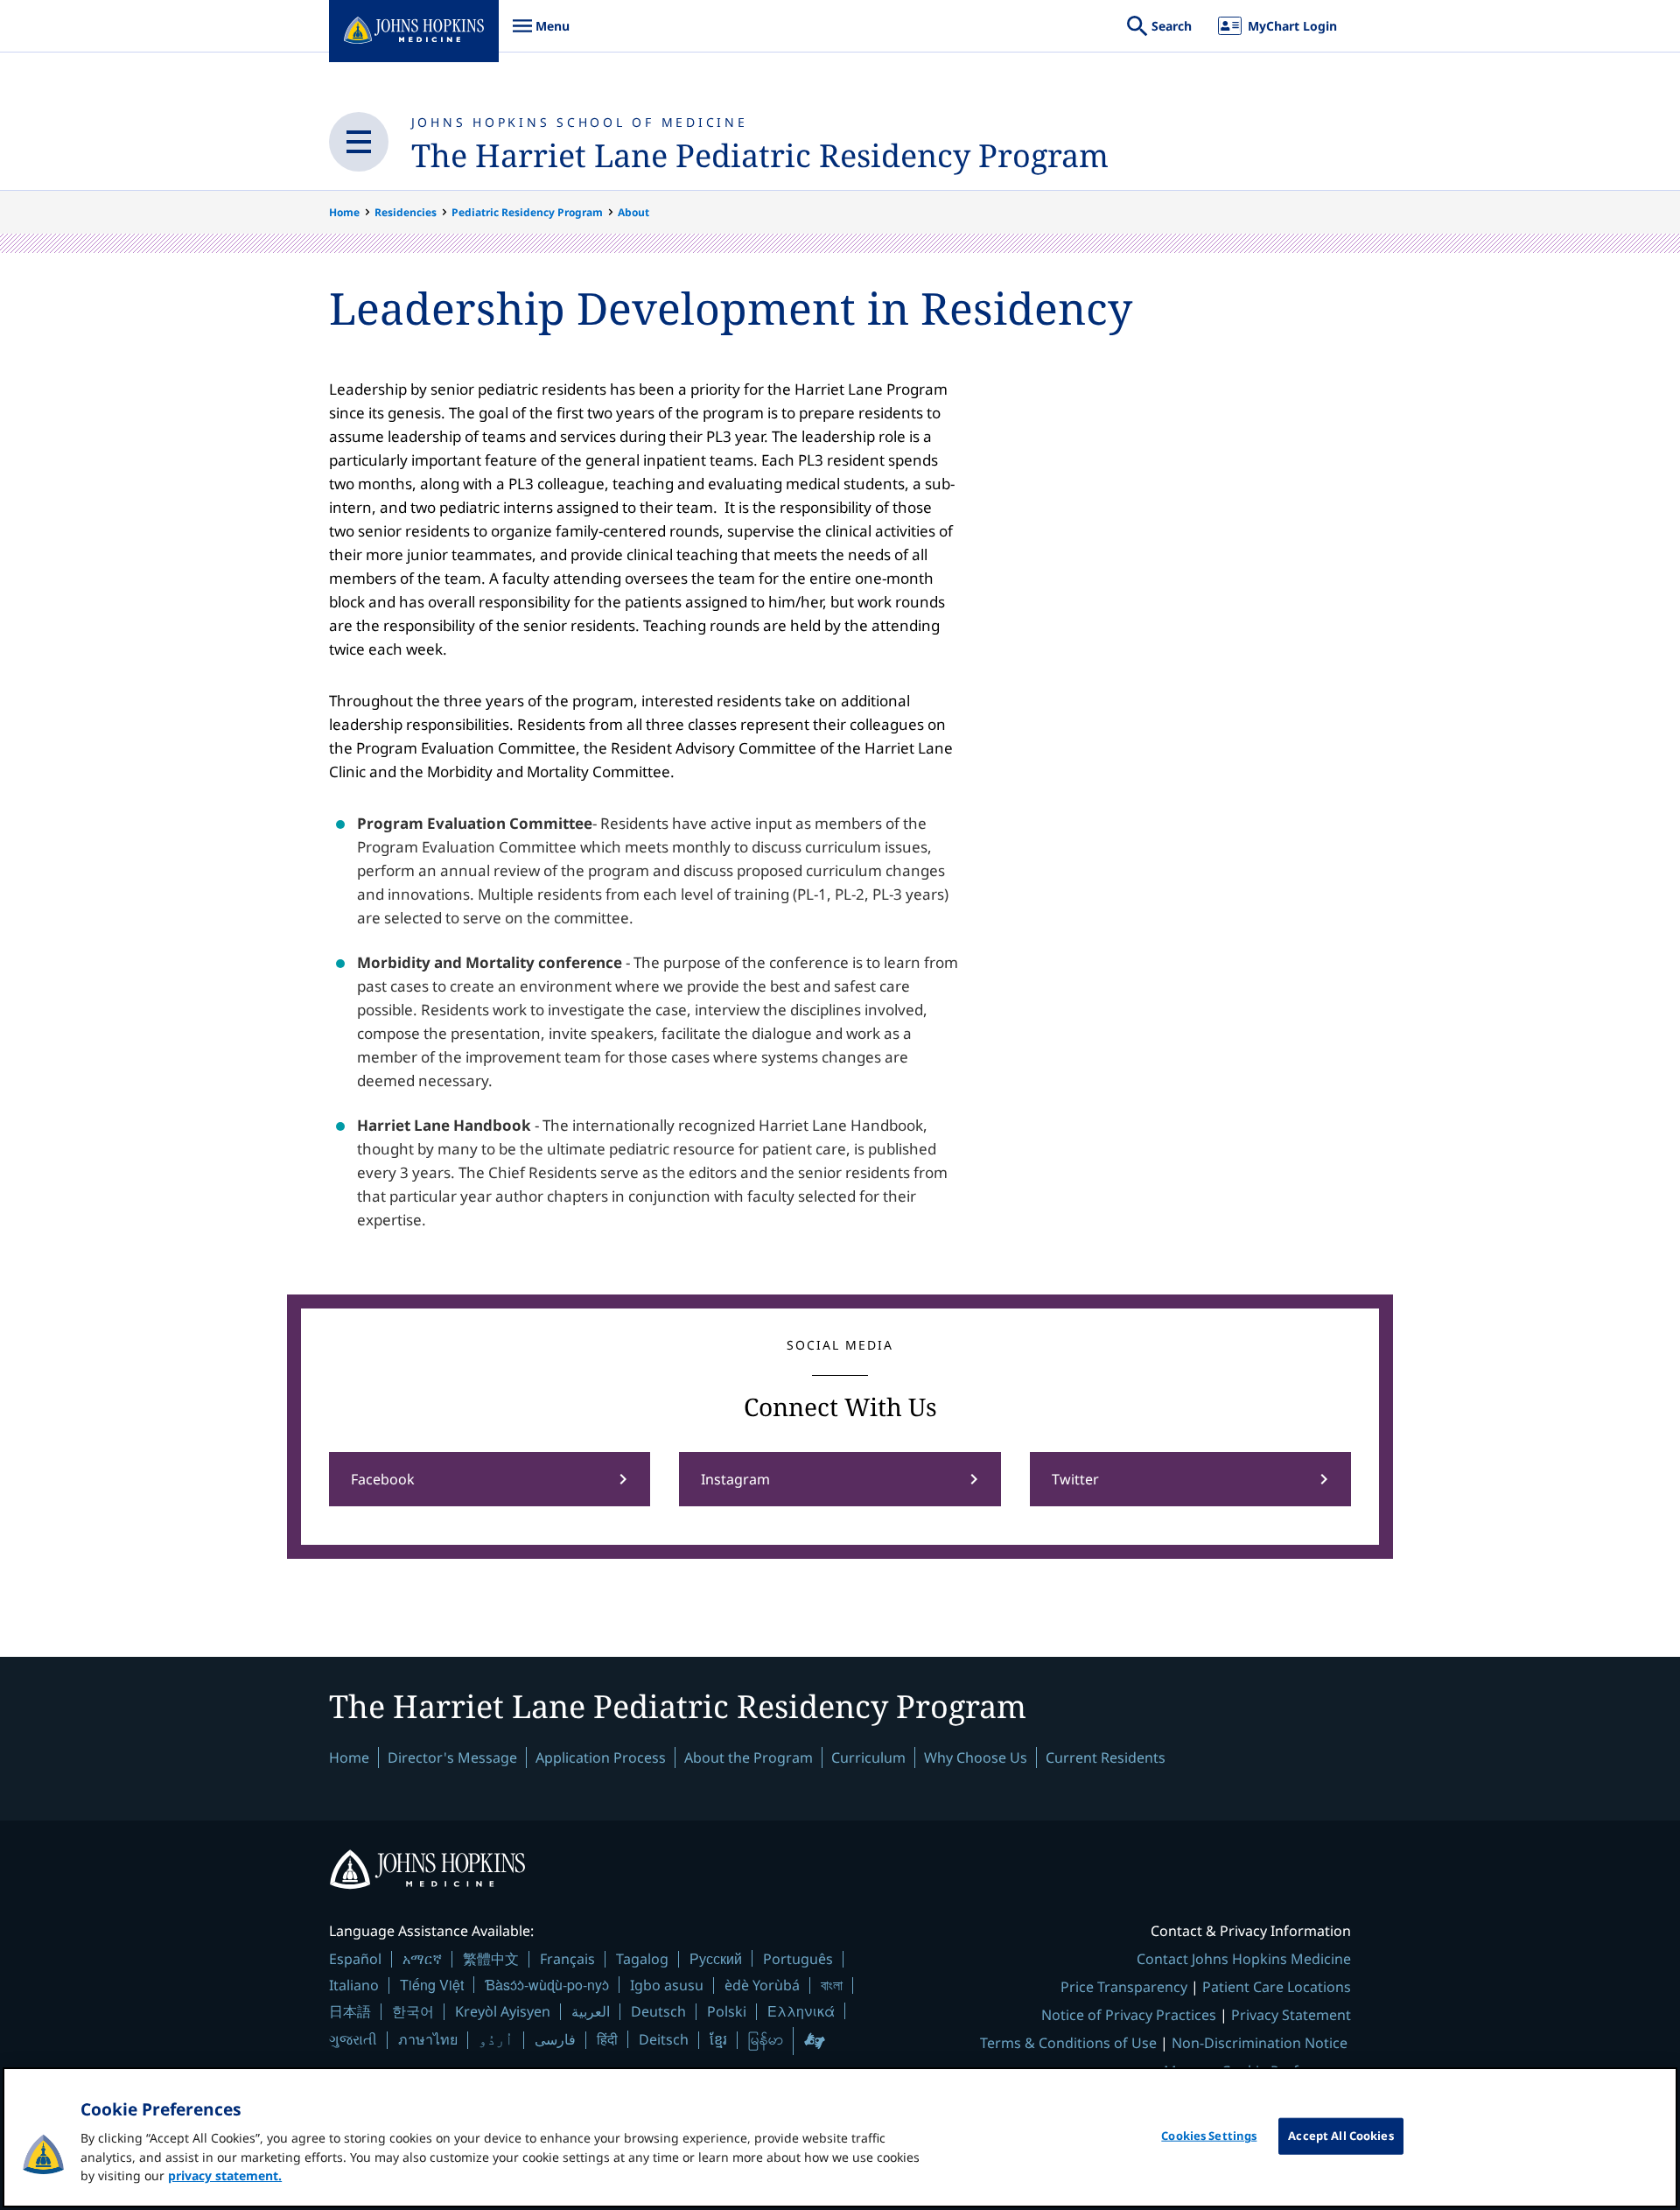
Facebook (383, 1479)
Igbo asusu (667, 1985)
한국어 (413, 2011)
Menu (541, 35)
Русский (716, 1958)
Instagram (735, 1479)
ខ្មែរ (718, 2039)
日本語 (350, 2011)
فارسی (555, 2039)
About (633, 212)
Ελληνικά (801, 2011)
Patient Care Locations (1277, 1987)
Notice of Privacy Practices (1129, 2015)
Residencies (406, 212)
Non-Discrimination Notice (1260, 2043)
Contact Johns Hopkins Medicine (1244, 1959)
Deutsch (658, 2011)
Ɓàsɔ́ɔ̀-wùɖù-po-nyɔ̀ (547, 1985)
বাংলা (832, 1985)
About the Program (749, 1757)
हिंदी (607, 2039)
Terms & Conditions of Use (1068, 2043)
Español (355, 1959)
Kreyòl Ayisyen (503, 2011)
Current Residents (1106, 1757)
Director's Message (452, 1757)
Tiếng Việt (432, 1985)
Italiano (354, 1985)
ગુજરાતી (353, 2039)
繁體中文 (491, 1959)
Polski (727, 2011)
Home (344, 212)
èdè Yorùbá (762, 1985)
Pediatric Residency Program (527, 212)
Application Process (601, 1757)
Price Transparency (1124, 1987)
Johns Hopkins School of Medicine (580, 122)
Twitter (1075, 1479)
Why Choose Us (976, 1757)
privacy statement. (225, 2175)
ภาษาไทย (428, 2039)
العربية (591, 2011)
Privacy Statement (1291, 2015)
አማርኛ (422, 1959)
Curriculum (868, 1757)
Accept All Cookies (1340, 2136)
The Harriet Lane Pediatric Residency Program (760, 155)
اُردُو (496, 2039)
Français (567, 1959)
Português (798, 1959)
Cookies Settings (1209, 2136)
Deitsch (664, 2039)
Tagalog (642, 1959)
